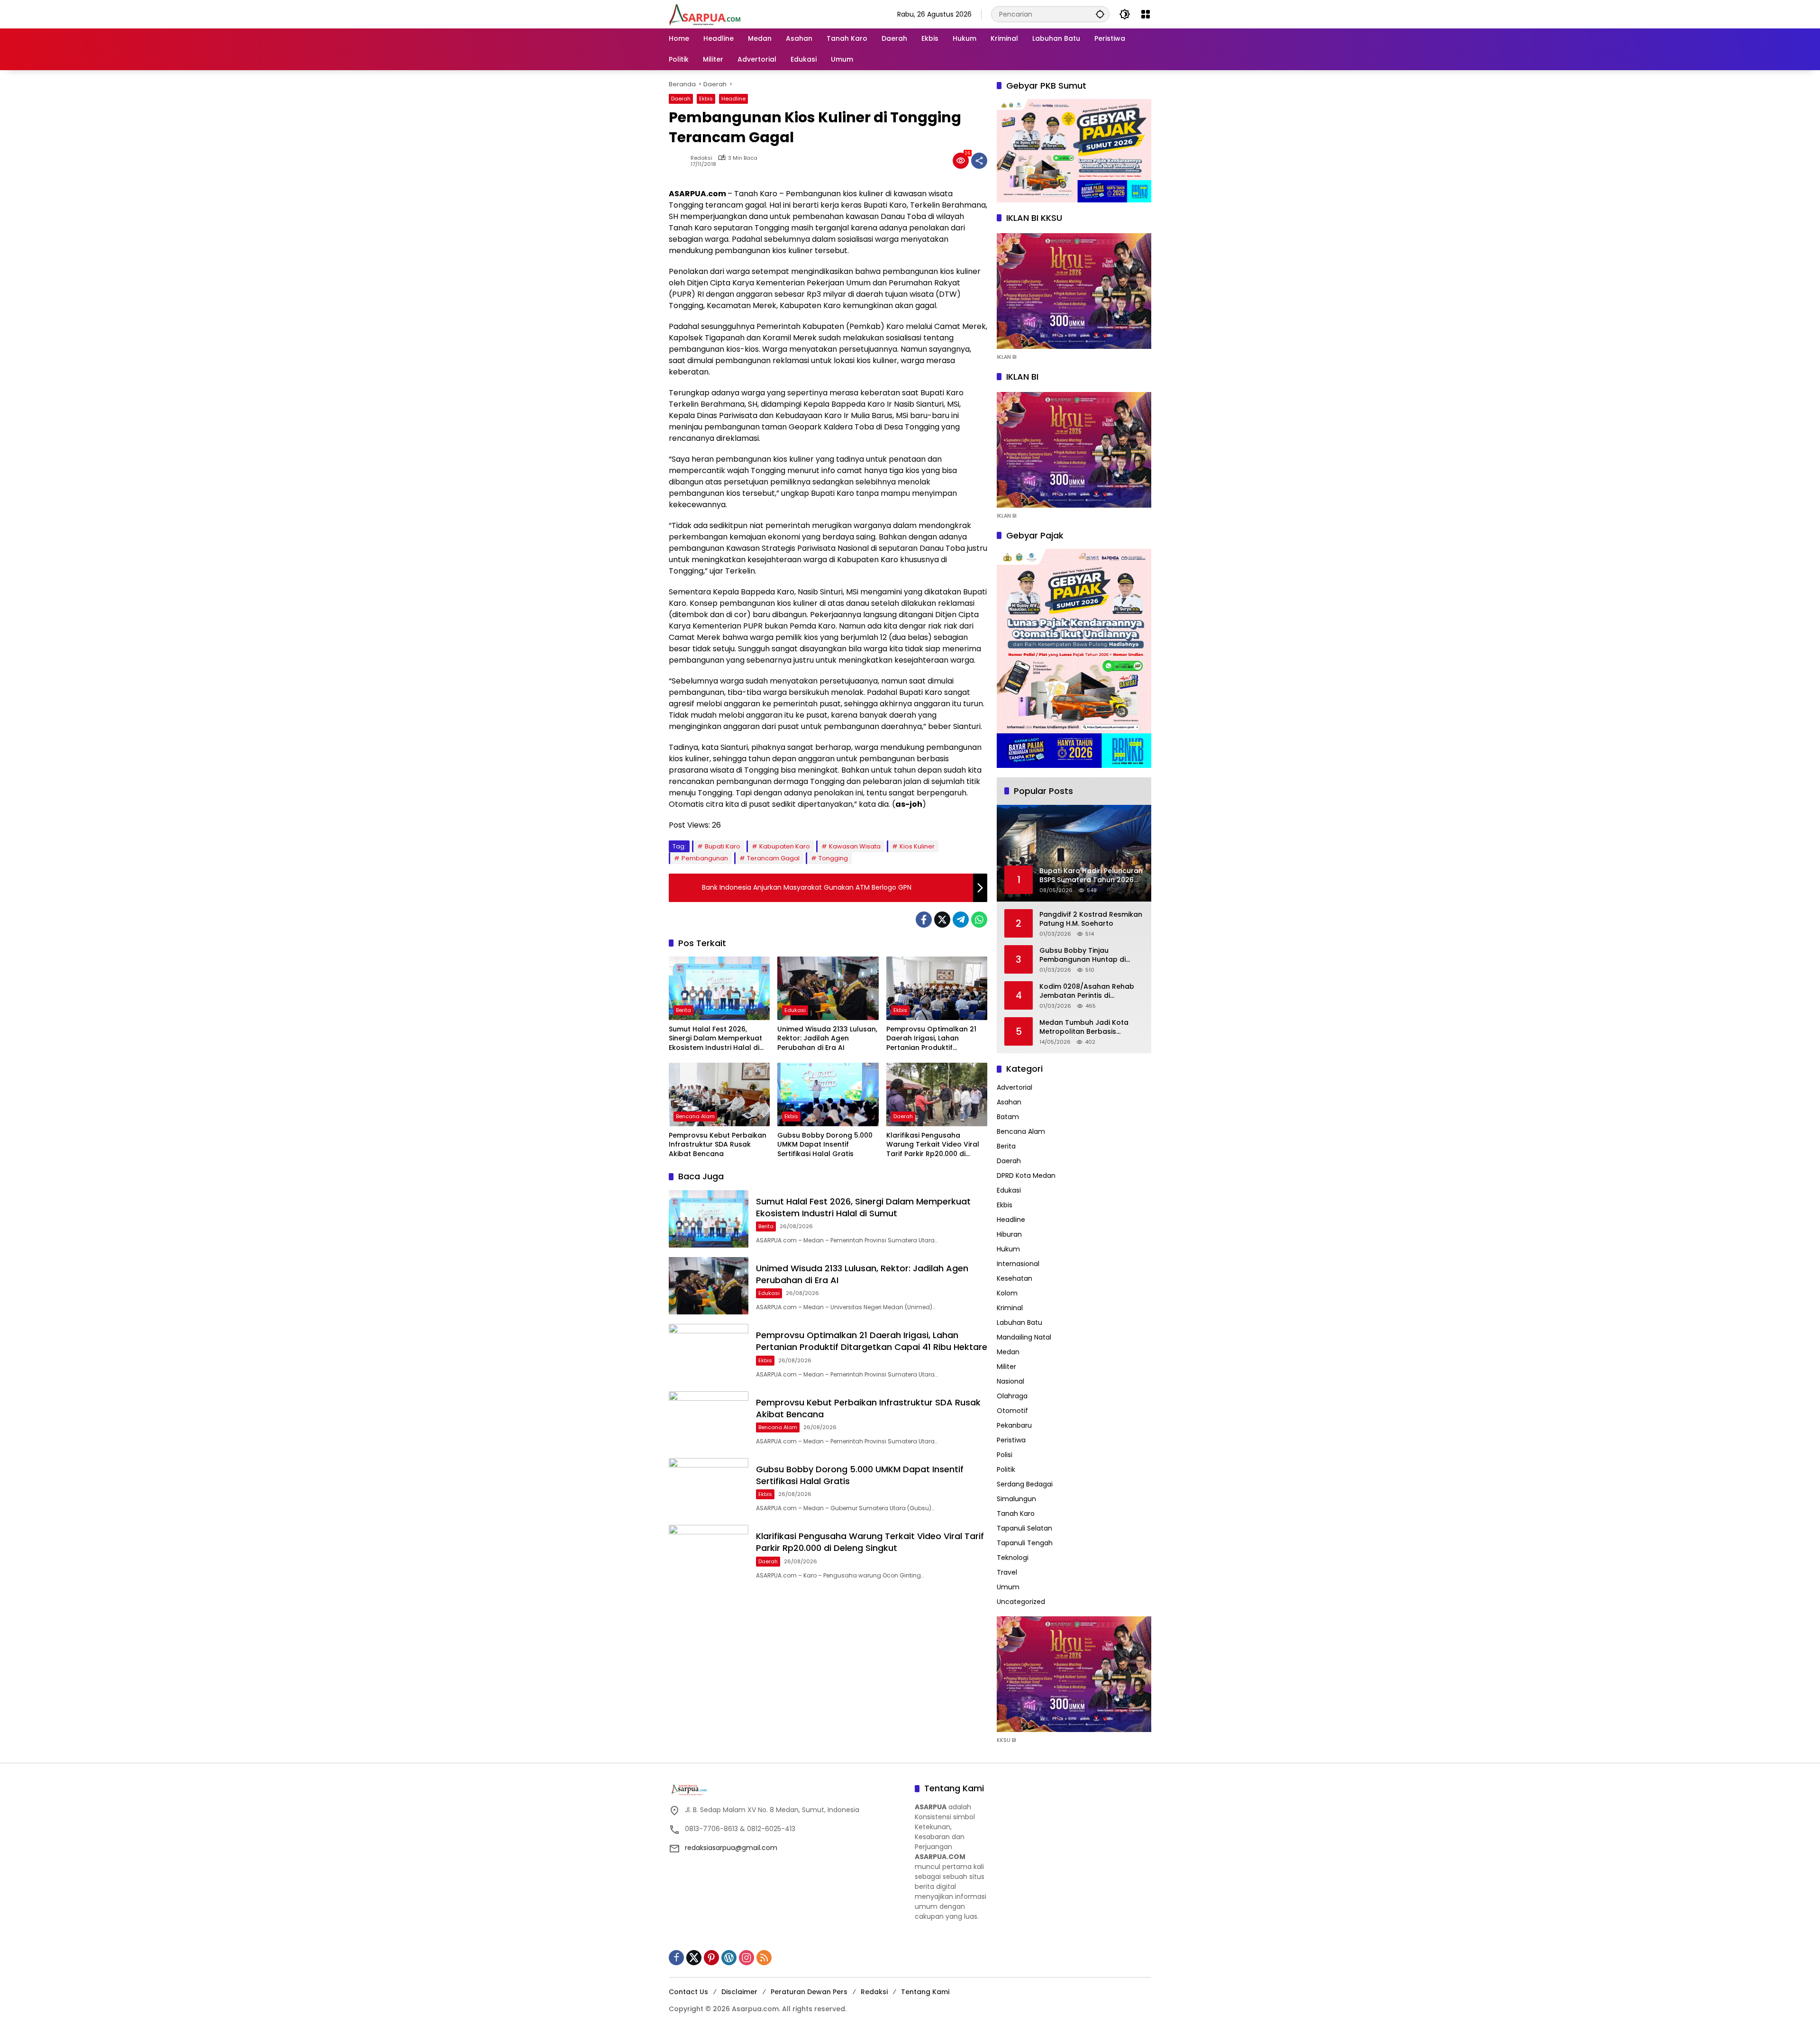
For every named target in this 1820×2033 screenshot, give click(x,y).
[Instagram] (746, 1958)
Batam (1008, 1117)
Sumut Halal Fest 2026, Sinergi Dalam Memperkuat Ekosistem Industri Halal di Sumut (715, 1039)
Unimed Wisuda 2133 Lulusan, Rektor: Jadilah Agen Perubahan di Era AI (827, 1039)
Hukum (1008, 1249)
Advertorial (1015, 1087)
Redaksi (701, 158)
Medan (1008, 1352)
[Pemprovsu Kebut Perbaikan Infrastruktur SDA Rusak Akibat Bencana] (719, 1094)
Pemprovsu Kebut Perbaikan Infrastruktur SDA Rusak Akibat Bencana (718, 1145)
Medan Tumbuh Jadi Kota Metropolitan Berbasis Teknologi (1084, 1027)
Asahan (1009, 1102)
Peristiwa (1011, 1440)
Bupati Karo (723, 846)
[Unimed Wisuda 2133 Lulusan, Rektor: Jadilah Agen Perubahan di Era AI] (828, 988)
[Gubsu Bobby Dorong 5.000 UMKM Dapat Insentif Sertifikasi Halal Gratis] (828, 1094)
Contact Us (688, 1992)
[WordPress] (729, 1958)
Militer (1006, 1367)
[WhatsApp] (979, 920)
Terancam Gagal (773, 858)
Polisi (1005, 1455)
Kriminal (1010, 1308)
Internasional (1018, 1264)
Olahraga (1012, 1396)
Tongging (833, 858)
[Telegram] (961, 920)
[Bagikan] (979, 161)
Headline (733, 99)
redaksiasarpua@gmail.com (731, 1848)
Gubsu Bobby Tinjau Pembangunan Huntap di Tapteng (1083, 955)
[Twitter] (942, 920)
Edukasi (795, 1010)
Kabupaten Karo (785, 846)
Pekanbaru (1014, 1425)
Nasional (1010, 1381)
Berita (683, 1010)
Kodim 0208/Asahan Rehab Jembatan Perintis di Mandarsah (1087, 991)
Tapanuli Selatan (1024, 1528)
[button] (1100, 14)
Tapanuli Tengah (1025, 1543)
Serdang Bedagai (1025, 1484)
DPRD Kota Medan (1026, 1176)
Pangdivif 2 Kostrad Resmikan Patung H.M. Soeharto (1091, 919)
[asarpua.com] (705, 14)
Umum (1008, 1587)
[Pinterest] (711, 1958)
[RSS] (764, 1958)
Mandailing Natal (1024, 1337)
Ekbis (706, 99)
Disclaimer (739, 1992)
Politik (1006, 1469)
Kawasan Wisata (855, 846)
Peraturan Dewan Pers (809, 1992)
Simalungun (1016, 1499)
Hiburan (1009, 1234)
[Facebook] (924, 920)
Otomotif (1012, 1411)
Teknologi (1013, 1558)
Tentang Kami (925, 1992)
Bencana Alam (695, 1116)
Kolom (1007, 1293)
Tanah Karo (1016, 1513)
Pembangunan (705, 858)
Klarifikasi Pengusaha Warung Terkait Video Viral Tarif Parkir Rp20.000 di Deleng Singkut (933, 1145)
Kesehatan (1015, 1278)
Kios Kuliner (917, 846)
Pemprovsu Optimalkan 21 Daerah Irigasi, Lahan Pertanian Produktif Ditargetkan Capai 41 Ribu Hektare (931, 1039)
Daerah (681, 99)
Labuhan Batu (1019, 1322)
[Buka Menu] (1146, 14)
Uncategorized (1021, 1602)
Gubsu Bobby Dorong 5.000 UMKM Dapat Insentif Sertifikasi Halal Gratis (825, 1145)
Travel (1007, 1572)
